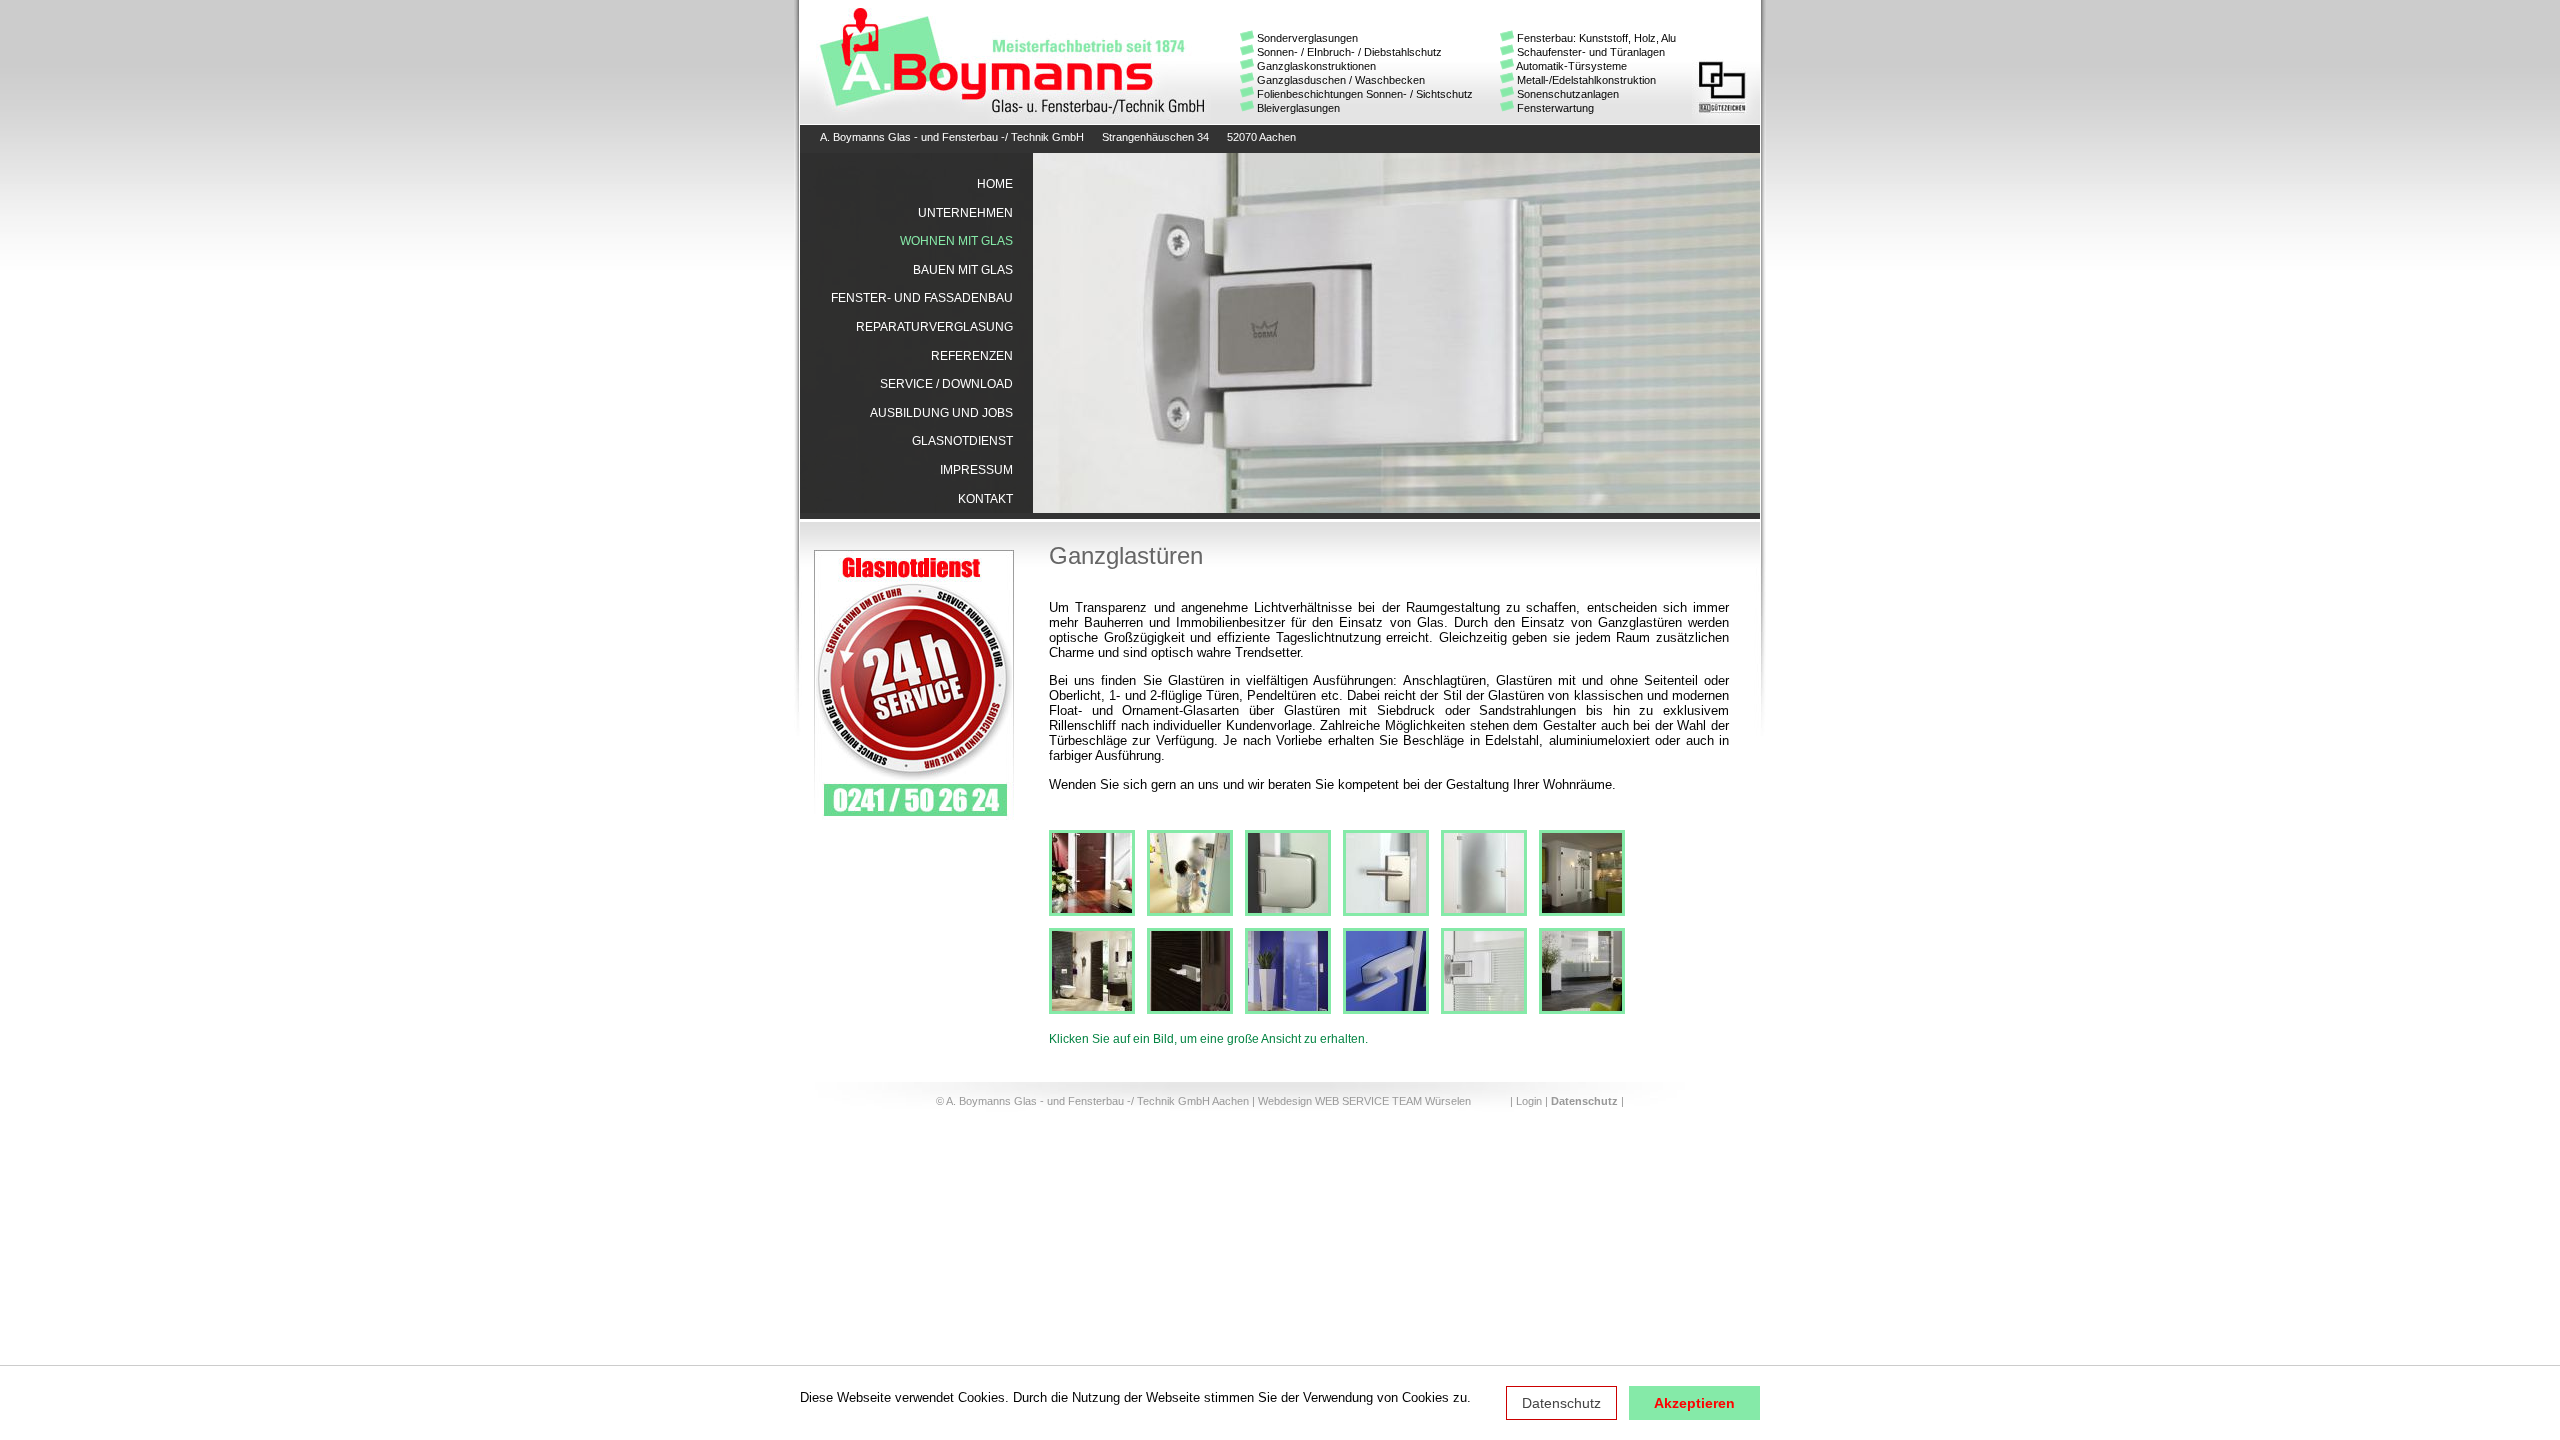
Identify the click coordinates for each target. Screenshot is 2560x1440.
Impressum (976, 470)
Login (1529, 1101)
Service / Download (946, 384)
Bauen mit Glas (963, 270)
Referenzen (972, 356)
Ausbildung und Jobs (941, 413)
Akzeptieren (1694, 1403)
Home (995, 184)
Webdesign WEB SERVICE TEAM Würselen (1364, 1101)
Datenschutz (1561, 1403)
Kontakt (985, 499)
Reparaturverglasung (934, 327)
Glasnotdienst (962, 441)
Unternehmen (965, 213)
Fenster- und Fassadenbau (922, 298)
